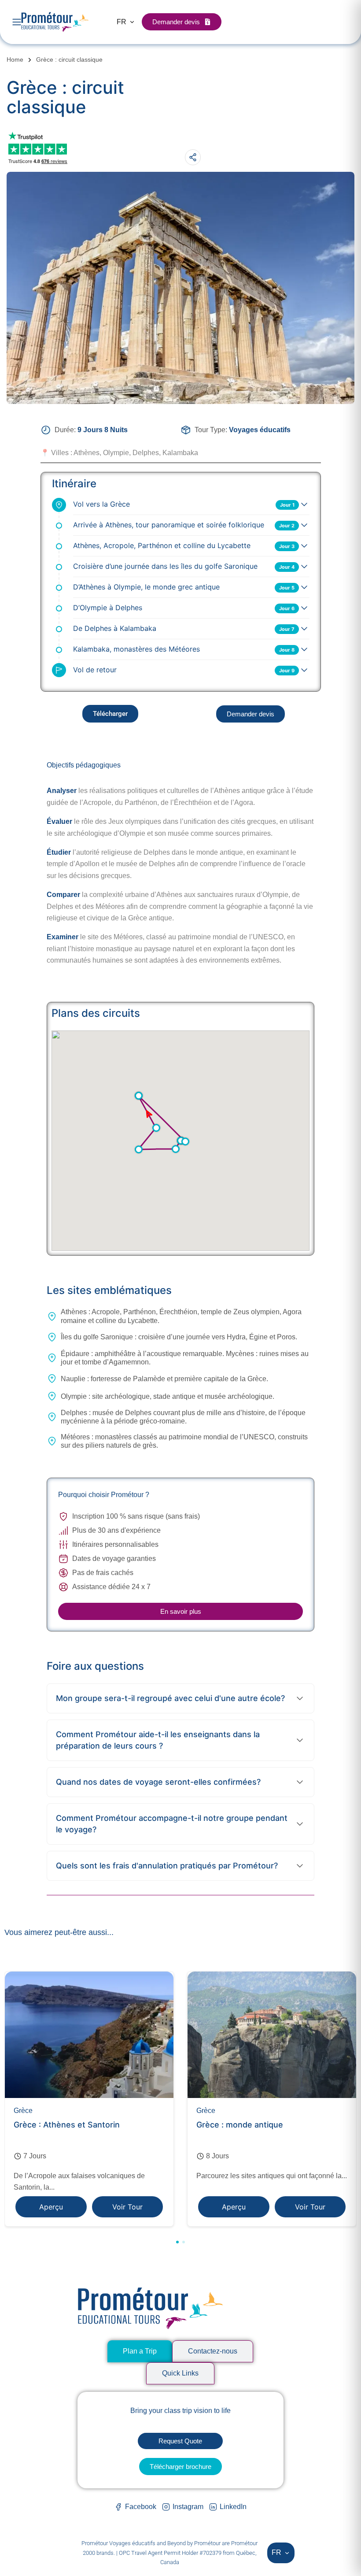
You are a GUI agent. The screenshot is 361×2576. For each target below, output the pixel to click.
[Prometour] (55, 22)
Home (15, 59)
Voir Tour (127, 2207)
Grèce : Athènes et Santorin (67, 2125)
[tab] (140, 2351)
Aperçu (51, 2207)
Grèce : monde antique (240, 2125)
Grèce (23, 2111)
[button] (177, 2242)
